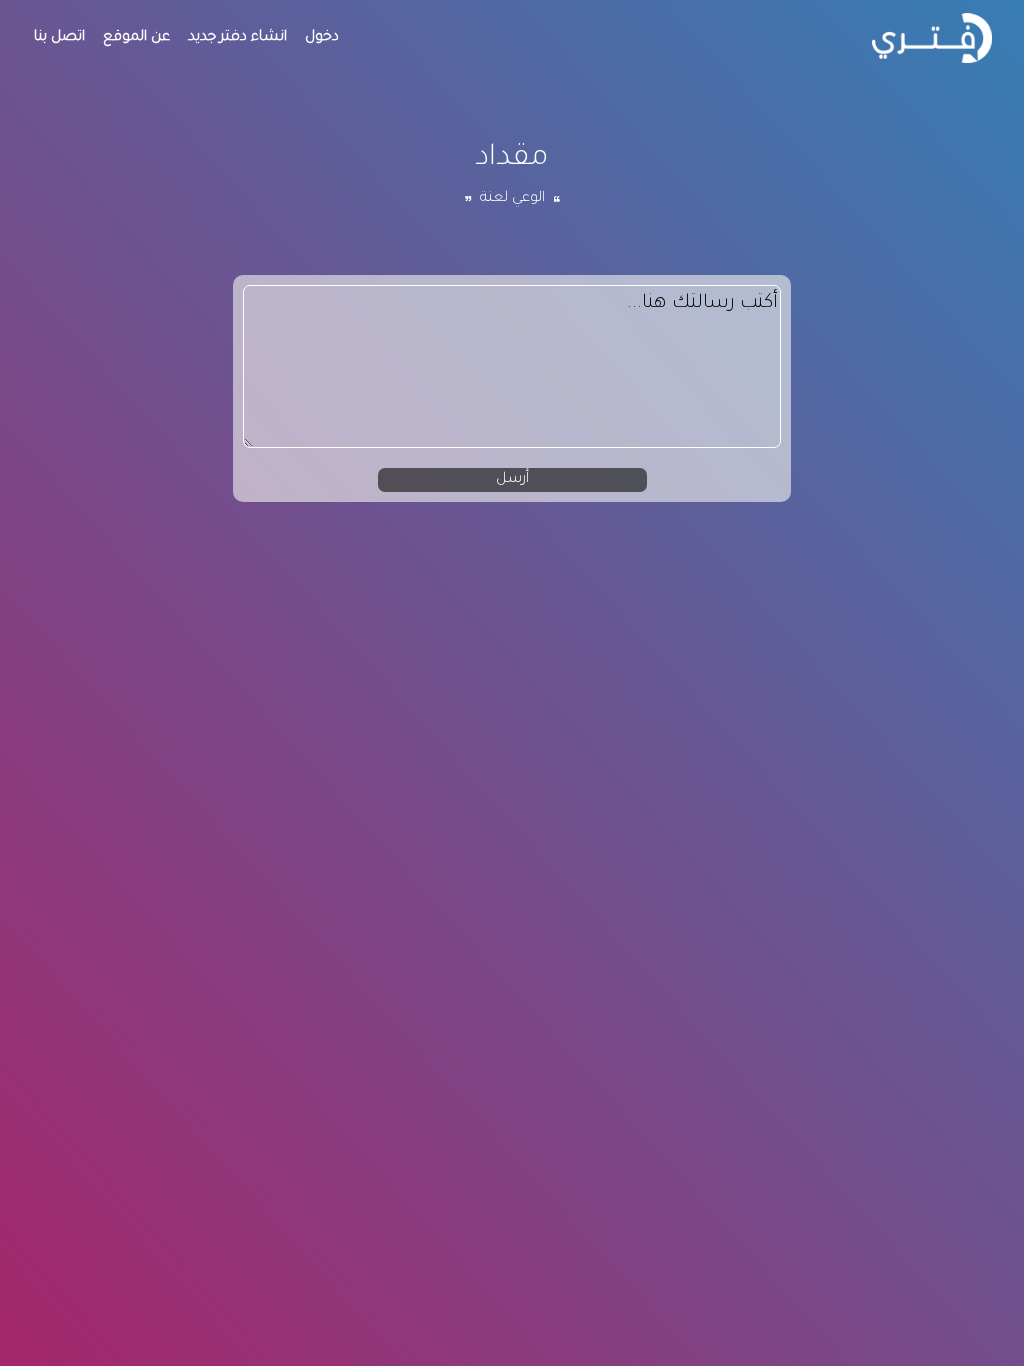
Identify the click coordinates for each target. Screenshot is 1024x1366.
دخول (322, 38)
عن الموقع (136, 38)
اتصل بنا (59, 38)
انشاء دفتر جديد (237, 38)
